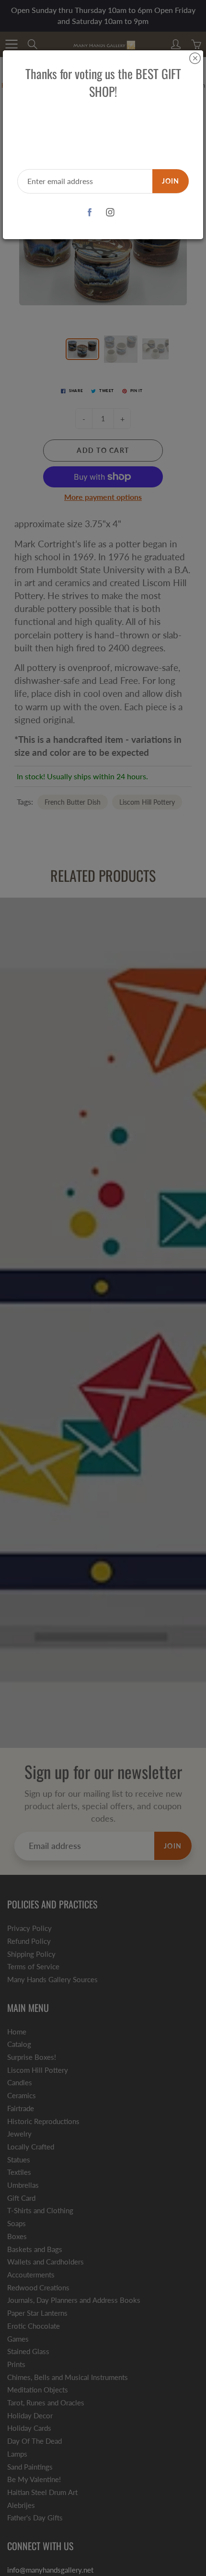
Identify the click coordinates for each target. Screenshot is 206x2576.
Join (171, 181)
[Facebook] (89, 213)
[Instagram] (110, 213)
